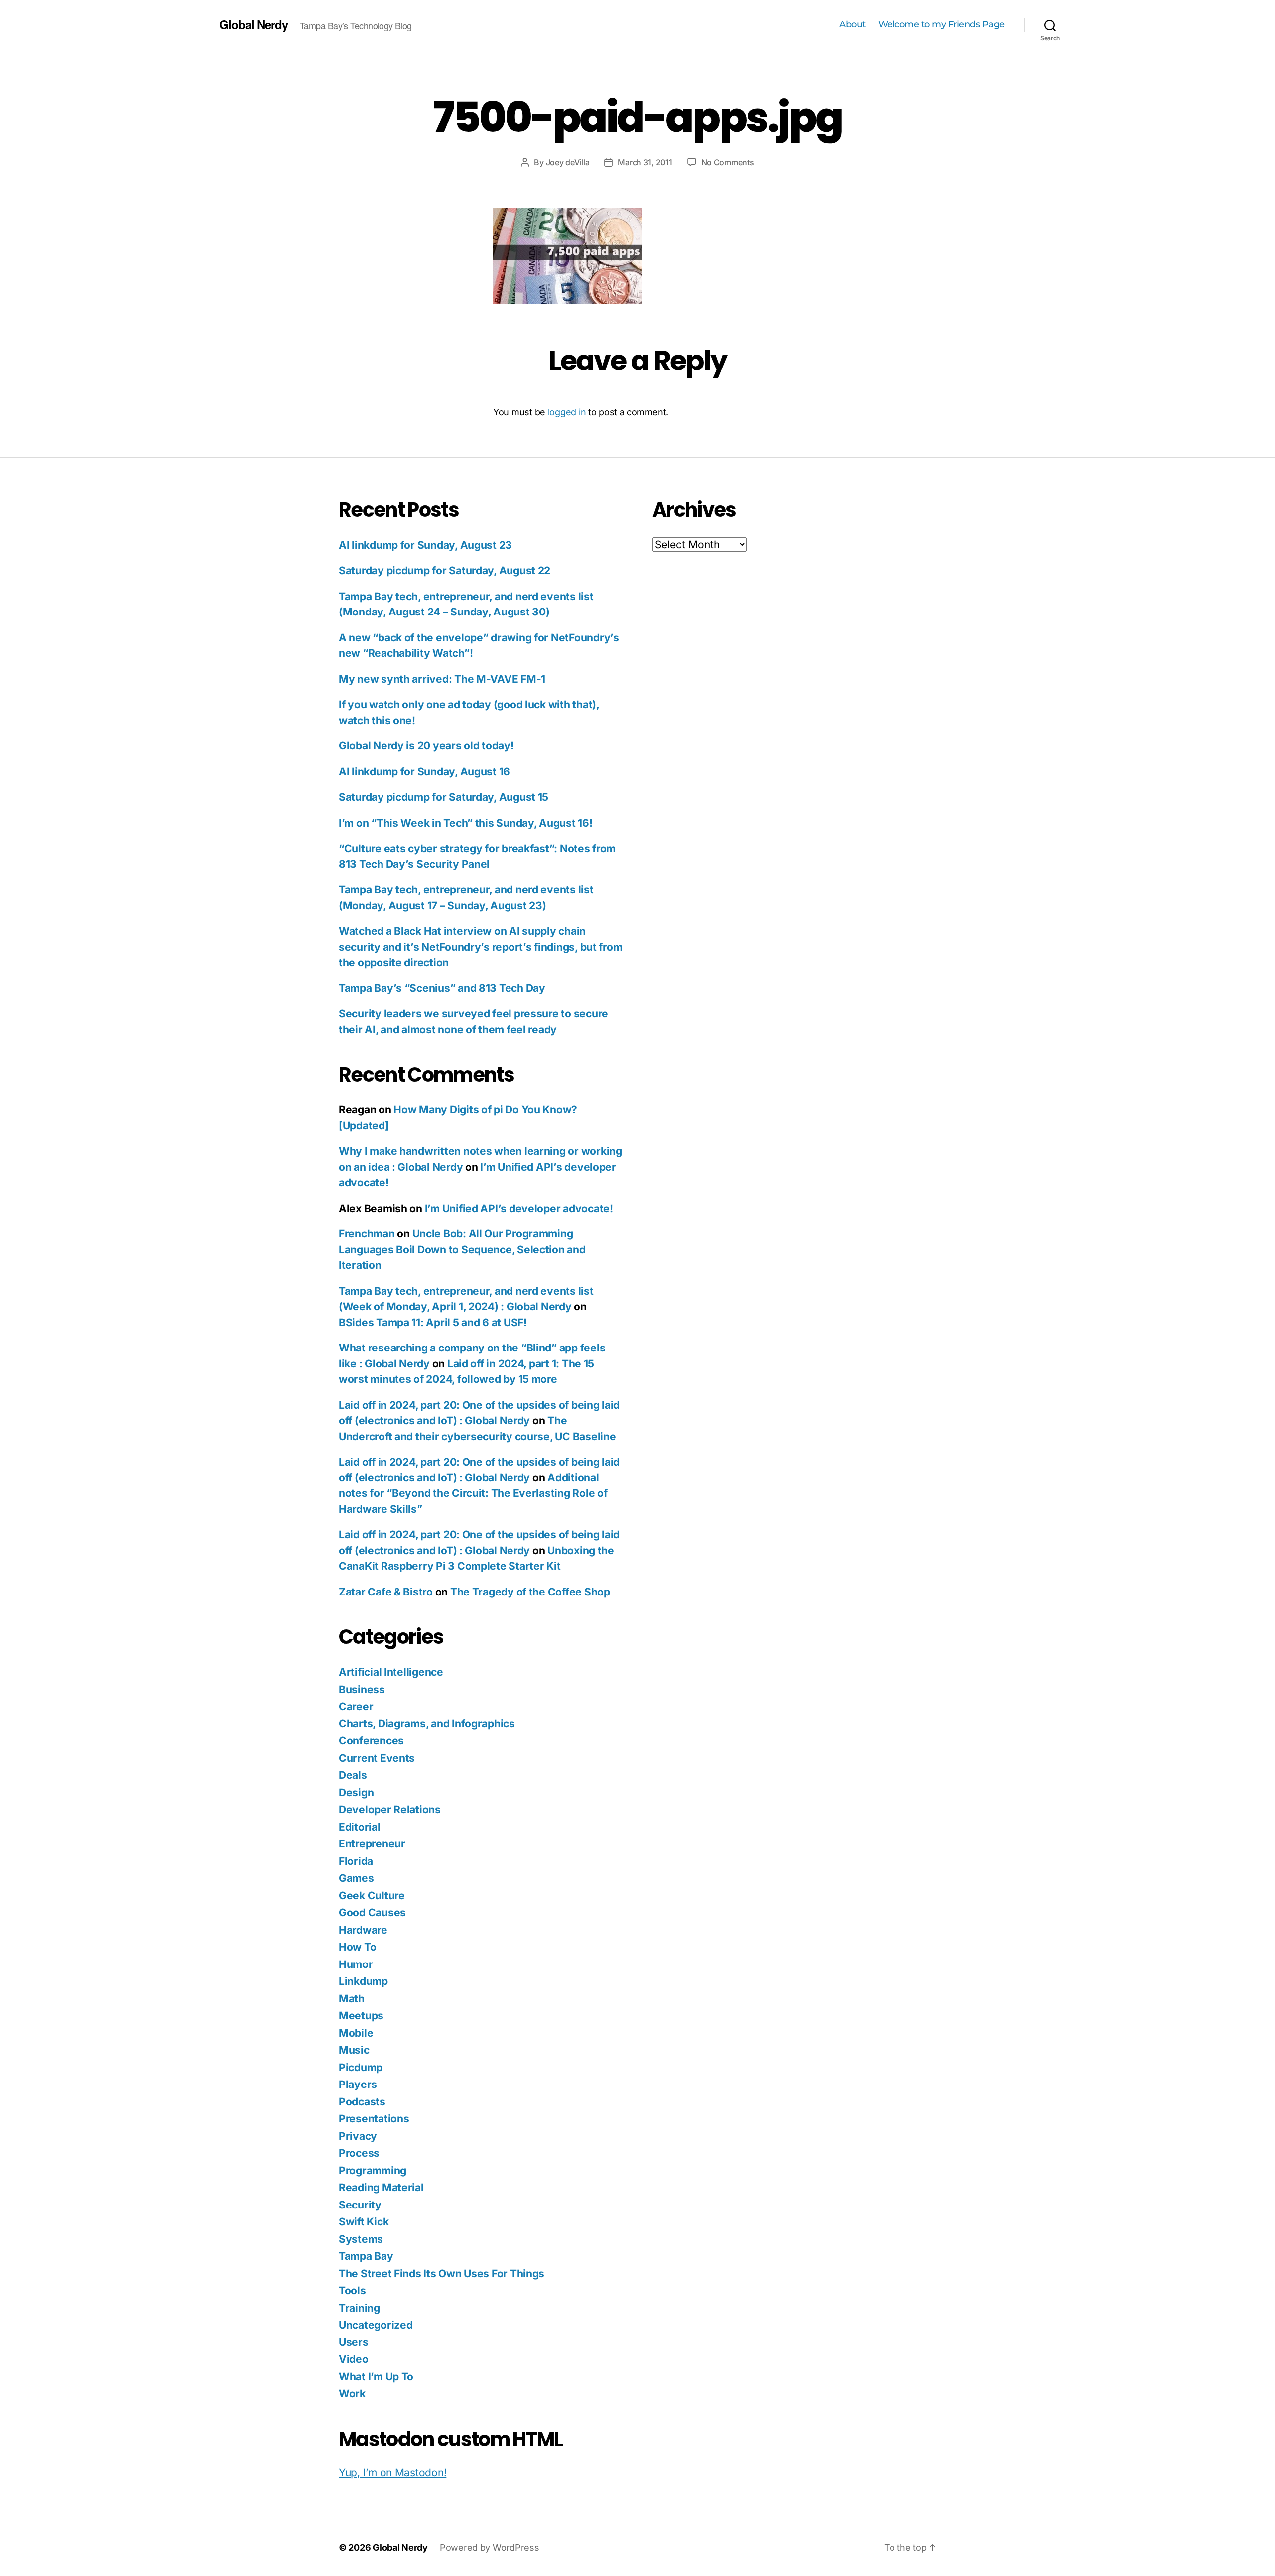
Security (360, 2205)
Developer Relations (390, 1809)
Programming (373, 2170)
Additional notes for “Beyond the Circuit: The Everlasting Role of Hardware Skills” (473, 1493)
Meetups (361, 2016)
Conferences (371, 1741)
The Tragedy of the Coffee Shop (530, 1592)
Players (358, 2084)
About (852, 25)
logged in (567, 412)
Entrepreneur (372, 1844)
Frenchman (367, 1234)
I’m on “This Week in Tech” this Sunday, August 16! (466, 823)
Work (352, 2393)
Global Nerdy (254, 24)
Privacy (358, 2136)
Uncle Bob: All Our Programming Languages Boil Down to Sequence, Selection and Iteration (462, 1249)
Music (354, 2050)
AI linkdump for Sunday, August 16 (424, 772)
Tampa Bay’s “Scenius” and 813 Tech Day (442, 988)
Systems (361, 2239)
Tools (352, 2290)
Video (354, 2359)
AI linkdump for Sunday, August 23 (425, 545)
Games (356, 1878)
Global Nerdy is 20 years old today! (426, 746)
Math (352, 1999)
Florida (356, 1861)
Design (356, 1792)
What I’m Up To (376, 2377)
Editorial (360, 1827)
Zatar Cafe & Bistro (386, 1592)
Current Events (377, 1758)
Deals (353, 1775)
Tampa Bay (366, 2256)
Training (359, 2308)
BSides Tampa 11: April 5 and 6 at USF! (433, 1322)
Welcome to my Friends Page (941, 25)
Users (354, 2342)
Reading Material (381, 2187)
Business (362, 1689)
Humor (356, 1964)
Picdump (361, 2067)
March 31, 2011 (645, 162)
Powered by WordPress (490, 2547)
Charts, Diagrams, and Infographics (427, 1724)
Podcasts (362, 2102)
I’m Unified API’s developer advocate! (519, 1208)
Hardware (363, 1930)
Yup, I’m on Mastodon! (392, 2473)
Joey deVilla (568, 162)
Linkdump (363, 1981)
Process (359, 2153)
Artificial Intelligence (391, 1672)
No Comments (728, 162)
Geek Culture (372, 1896)
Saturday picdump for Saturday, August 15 (444, 797)
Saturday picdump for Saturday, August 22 (445, 570)
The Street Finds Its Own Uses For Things (442, 2273)
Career (356, 1706)
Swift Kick (364, 2222)
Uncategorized (376, 2325)
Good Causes (372, 1912)
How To (357, 1947)
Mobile (356, 2033)
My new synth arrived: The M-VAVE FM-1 (442, 679)
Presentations (374, 2119)
